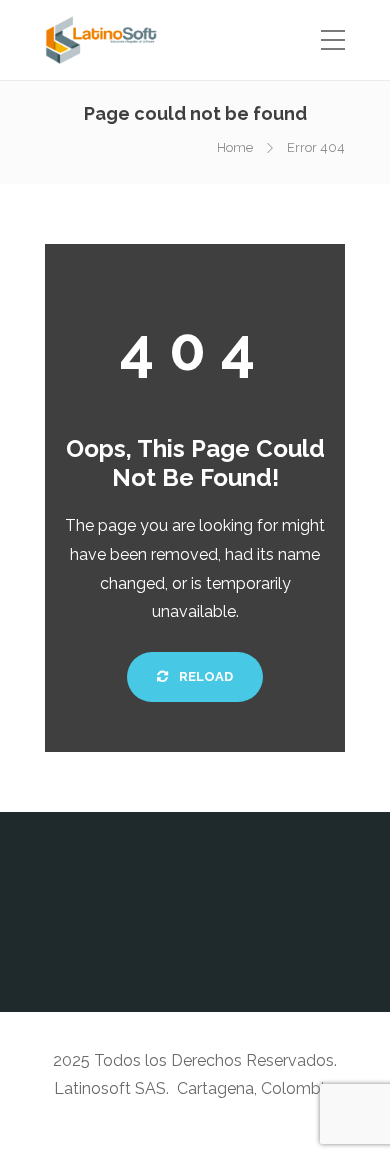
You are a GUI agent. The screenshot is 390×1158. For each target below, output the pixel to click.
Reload (204, 676)
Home (235, 147)
